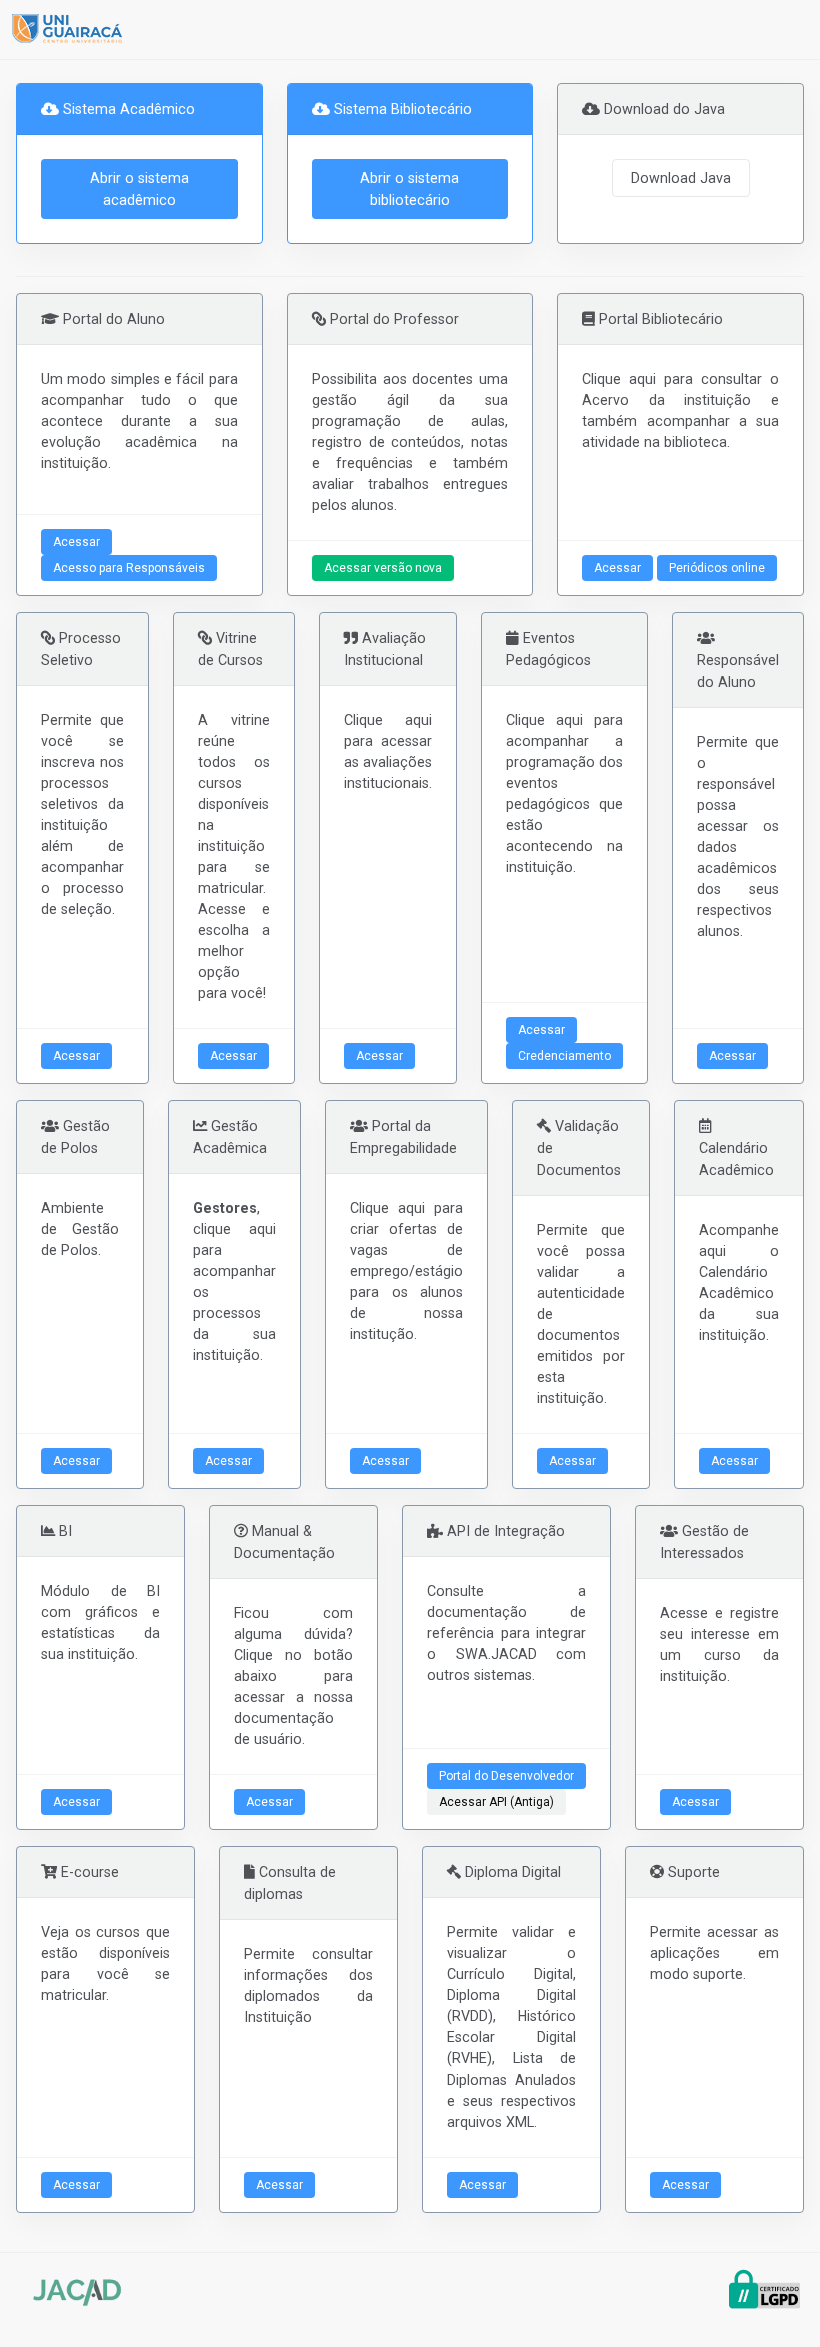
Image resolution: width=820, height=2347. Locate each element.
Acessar (76, 542)
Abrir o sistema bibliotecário (409, 189)
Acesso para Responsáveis (129, 568)
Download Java (681, 178)
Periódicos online (717, 568)
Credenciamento (564, 1056)
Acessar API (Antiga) (496, 1802)
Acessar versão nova (383, 568)
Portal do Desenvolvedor (506, 1776)
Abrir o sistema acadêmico (139, 189)
